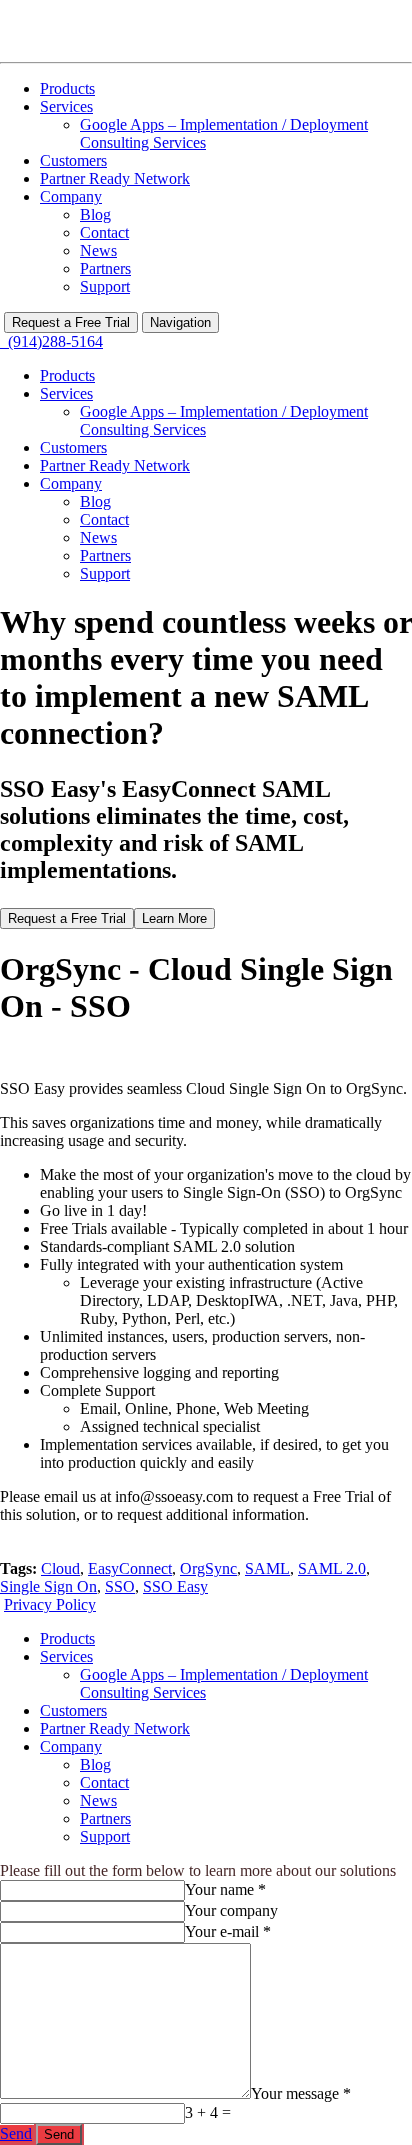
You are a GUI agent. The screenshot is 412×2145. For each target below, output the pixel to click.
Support (105, 286)
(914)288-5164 (51, 341)
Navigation (180, 322)
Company (71, 196)
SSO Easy (175, 1586)
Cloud (60, 1568)
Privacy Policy (50, 1604)
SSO (120, 1586)
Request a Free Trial (71, 322)
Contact (104, 232)
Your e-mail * (228, 1931)
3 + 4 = (208, 2112)
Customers (73, 160)
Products (67, 88)
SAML (267, 1568)
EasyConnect (130, 1568)
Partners (105, 268)
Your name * (225, 1889)
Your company (231, 1910)
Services (66, 106)
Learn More (174, 918)
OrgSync (208, 1568)
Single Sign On (48, 1586)
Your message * (301, 2093)
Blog (95, 214)
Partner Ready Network (115, 178)
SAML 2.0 (332, 1568)
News (98, 250)
